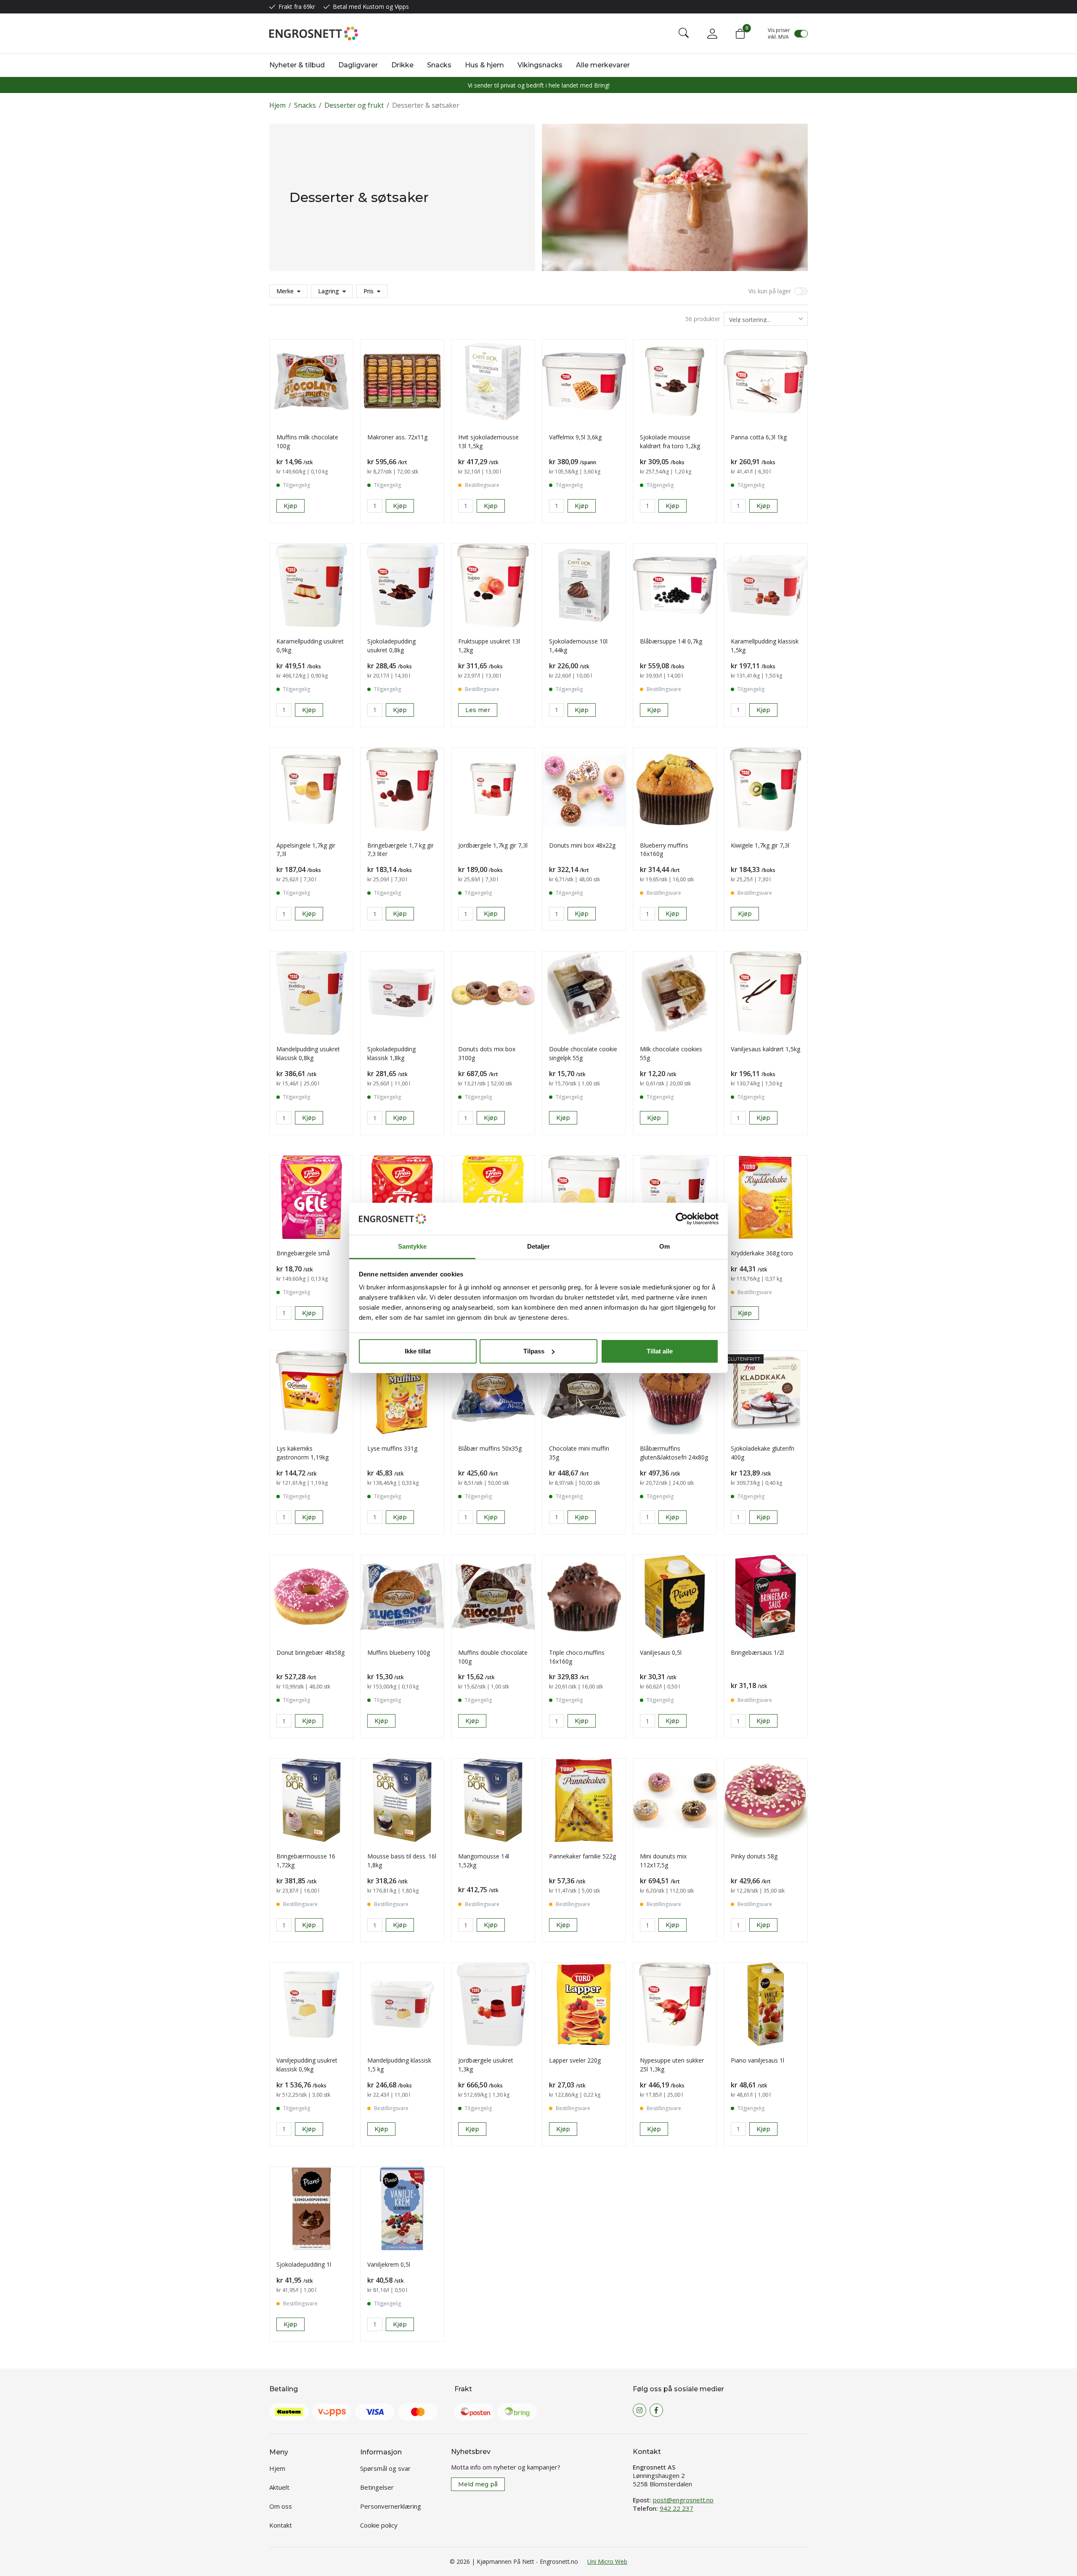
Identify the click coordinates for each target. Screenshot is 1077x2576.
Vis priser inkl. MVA (779, 34)
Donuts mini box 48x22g (582, 845)
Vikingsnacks (540, 65)
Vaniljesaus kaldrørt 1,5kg (765, 1049)
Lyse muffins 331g (392, 1448)
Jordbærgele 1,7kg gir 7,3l (493, 845)
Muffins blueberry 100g (399, 1652)
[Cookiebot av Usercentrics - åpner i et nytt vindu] (682, 1219)
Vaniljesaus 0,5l (661, 1652)
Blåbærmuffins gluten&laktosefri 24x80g (674, 1453)
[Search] (684, 34)
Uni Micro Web (607, 2561)
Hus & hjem (484, 65)
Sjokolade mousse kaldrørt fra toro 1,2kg (670, 441)
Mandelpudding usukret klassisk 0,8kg (308, 1053)
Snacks (439, 65)
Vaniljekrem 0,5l (389, 2264)
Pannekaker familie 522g (582, 1856)
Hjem (277, 105)
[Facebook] (656, 2410)
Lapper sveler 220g (575, 2060)
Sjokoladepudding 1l (304, 2264)
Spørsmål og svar (385, 2468)
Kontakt (281, 2525)
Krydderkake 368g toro (762, 1253)
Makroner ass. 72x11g (397, 437)
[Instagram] (639, 2410)
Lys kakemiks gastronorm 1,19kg (302, 1453)
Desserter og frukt (354, 105)
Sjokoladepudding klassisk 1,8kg (391, 1053)
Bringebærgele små (303, 1253)
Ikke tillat (418, 1351)
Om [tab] (665, 1246)
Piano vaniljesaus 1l (757, 2060)
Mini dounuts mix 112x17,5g (663, 1861)
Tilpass (534, 1351)
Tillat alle (660, 1351)
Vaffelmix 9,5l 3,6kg (575, 437)
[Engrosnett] (314, 33)
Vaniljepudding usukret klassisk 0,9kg (307, 2065)
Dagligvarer (358, 65)
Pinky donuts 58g (754, 1856)
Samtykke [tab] (412, 1246)
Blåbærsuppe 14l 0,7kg (671, 641)
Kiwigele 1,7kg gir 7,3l (760, 845)
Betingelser (377, 2487)
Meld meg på (478, 2484)
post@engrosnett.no (683, 2500)
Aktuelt (279, 2487)
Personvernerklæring (391, 2506)
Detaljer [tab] (539, 1246)
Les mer (478, 710)
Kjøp (290, 506)
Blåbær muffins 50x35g (490, 1448)
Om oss (281, 2506)
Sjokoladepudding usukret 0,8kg (391, 646)
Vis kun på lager (770, 291)
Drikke (402, 65)
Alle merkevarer (603, 65)
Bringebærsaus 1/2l (757, 1652)
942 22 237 (676, 2508)
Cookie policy (379, 2525)
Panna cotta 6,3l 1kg (759, 437)
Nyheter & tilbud (297, 65)
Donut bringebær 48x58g (310, 1652)
